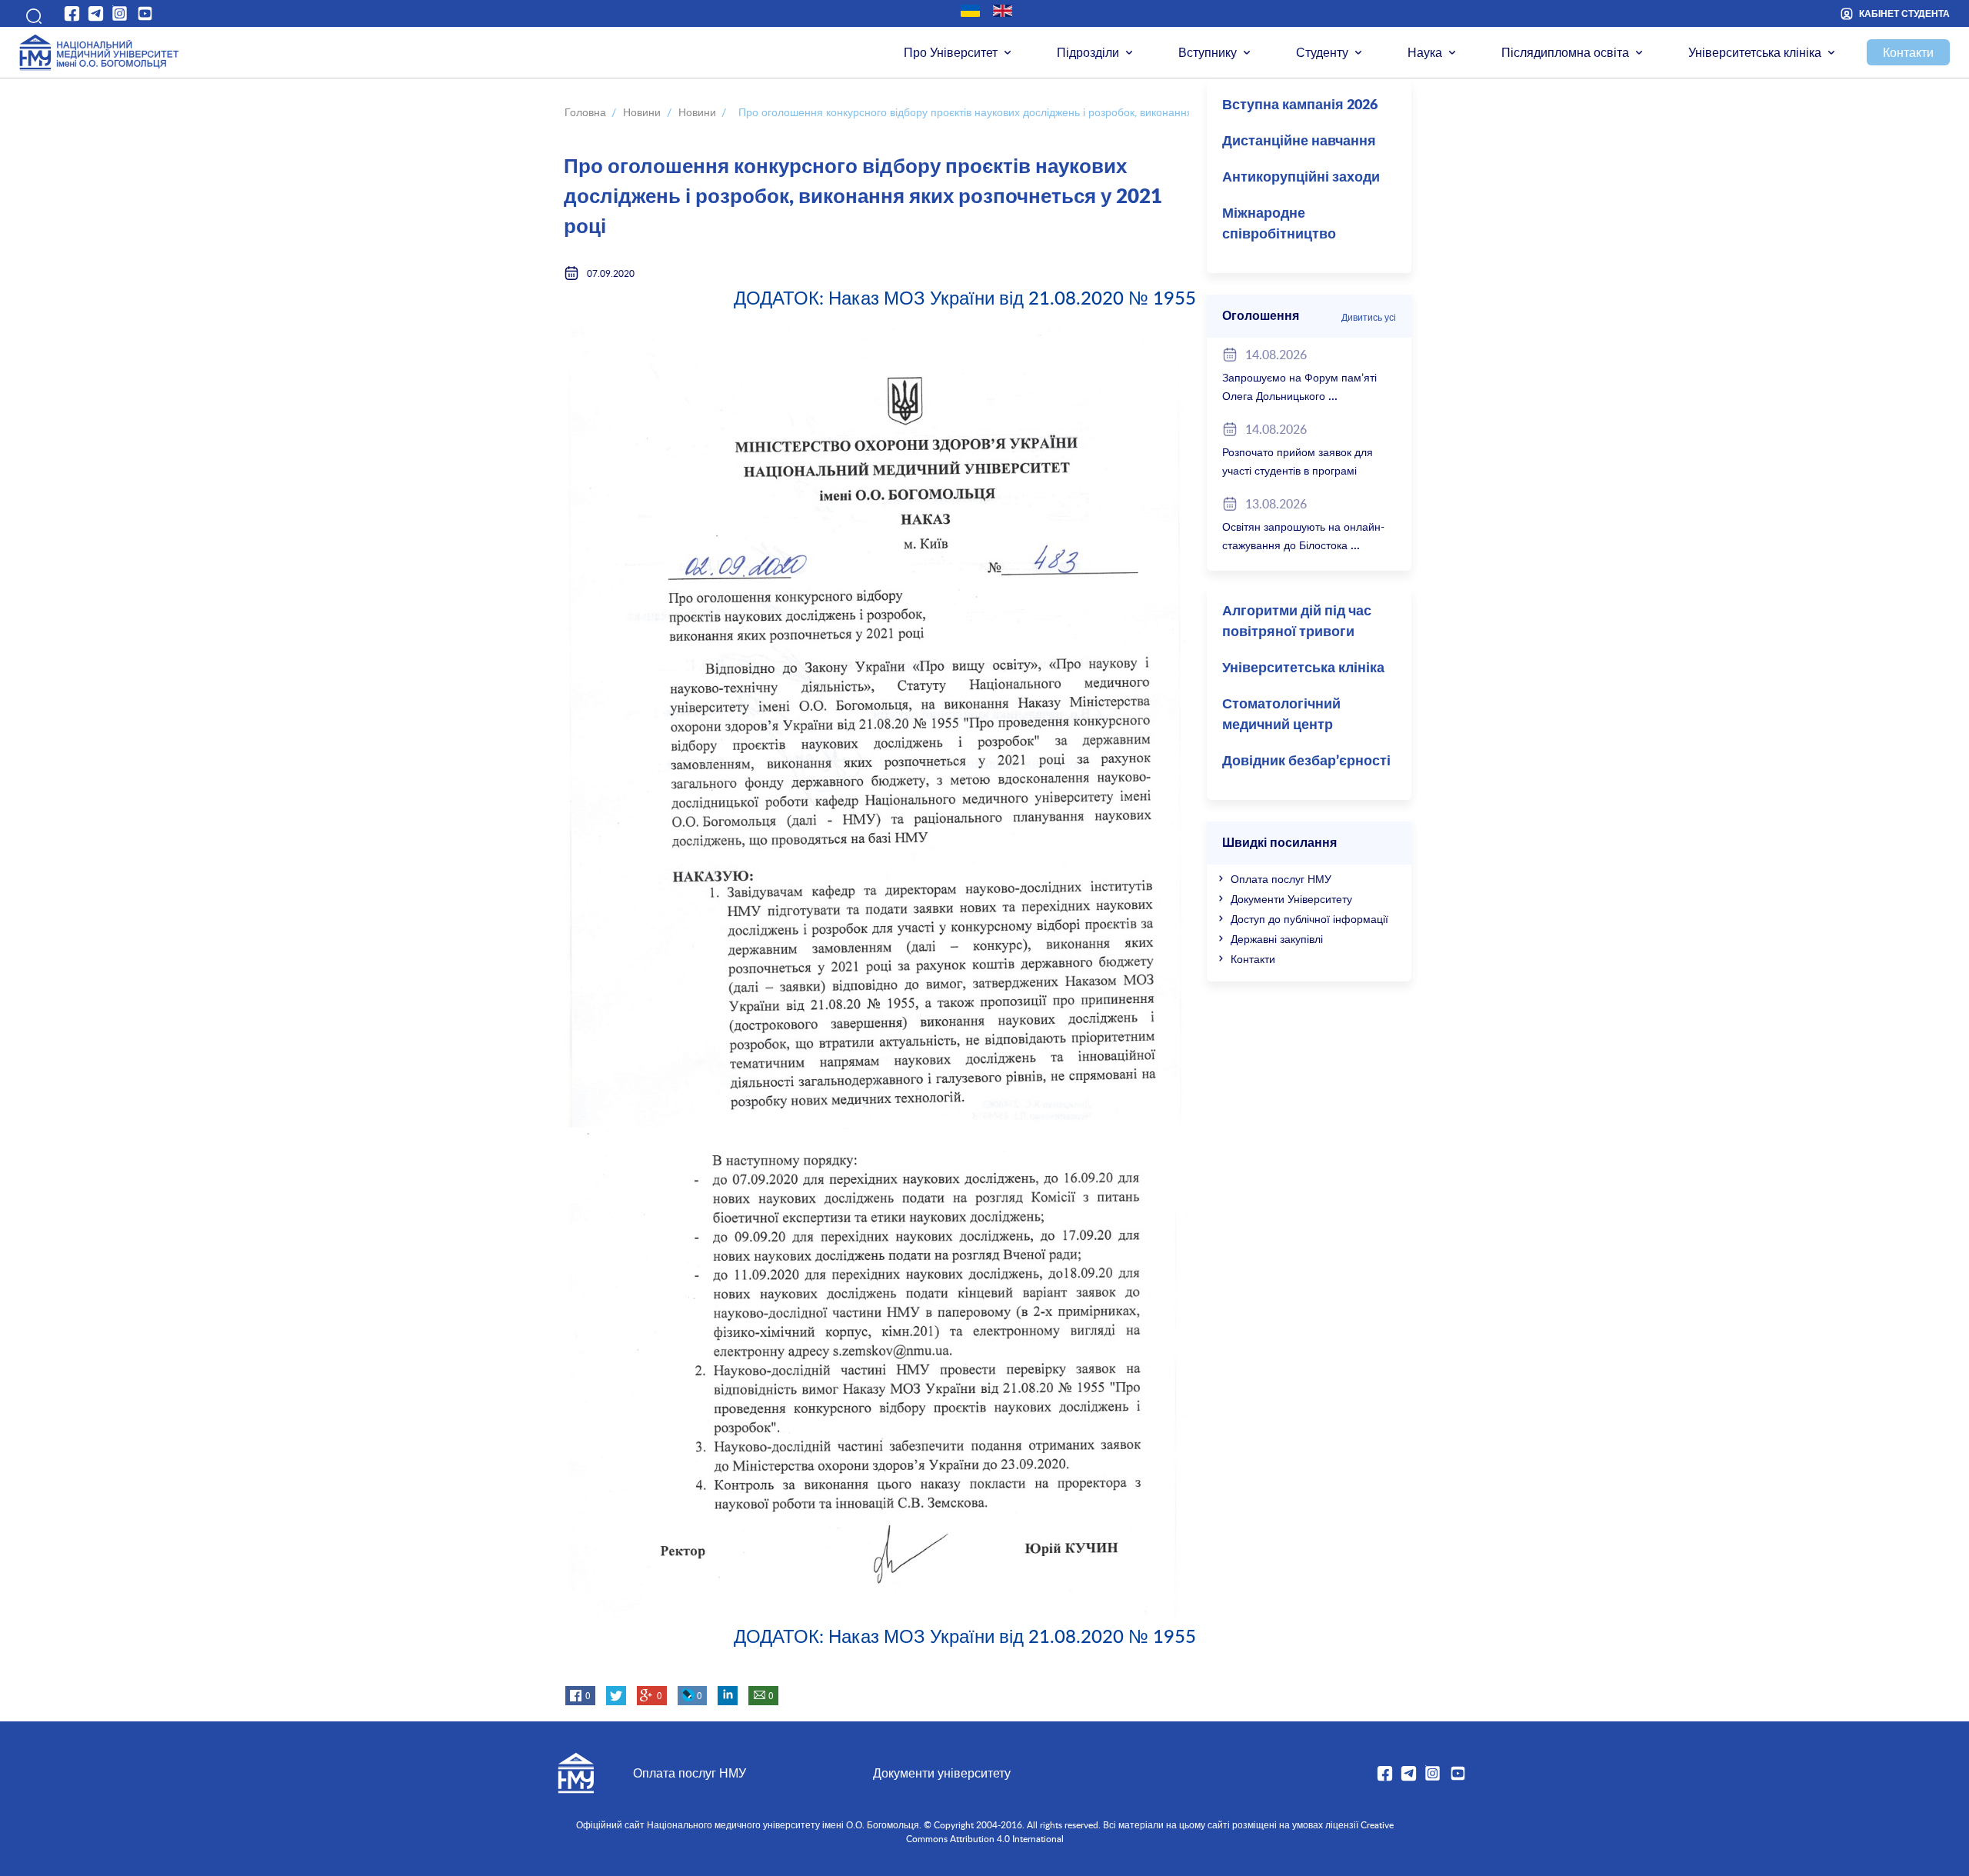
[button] (31, 13)
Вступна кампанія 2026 (1300, 105)
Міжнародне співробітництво (1279, 224)
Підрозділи (1088, 52)
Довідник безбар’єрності (1306, 761)
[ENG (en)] (1003, 11)
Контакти (1908, 52)
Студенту (1322, 52)
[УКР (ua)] (970, 11)
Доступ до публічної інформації (1309, 919)
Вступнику (1208, 52)
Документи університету (942, 1773)
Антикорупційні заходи (1301, 178)
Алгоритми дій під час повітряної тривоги (1297, 622)
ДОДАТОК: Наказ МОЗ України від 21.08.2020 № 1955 (965, 297)
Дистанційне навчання (1299, 142)
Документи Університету (1291, 899)
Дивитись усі (1369, 317)
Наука (1425, 52)
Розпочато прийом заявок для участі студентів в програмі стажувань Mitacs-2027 (1298, 470)
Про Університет (951, 52)
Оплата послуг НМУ (1281, 879)
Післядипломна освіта (1565, 52)
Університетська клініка (1755, 52)
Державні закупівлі (1277, 939)
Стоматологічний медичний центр (1281, 715)
